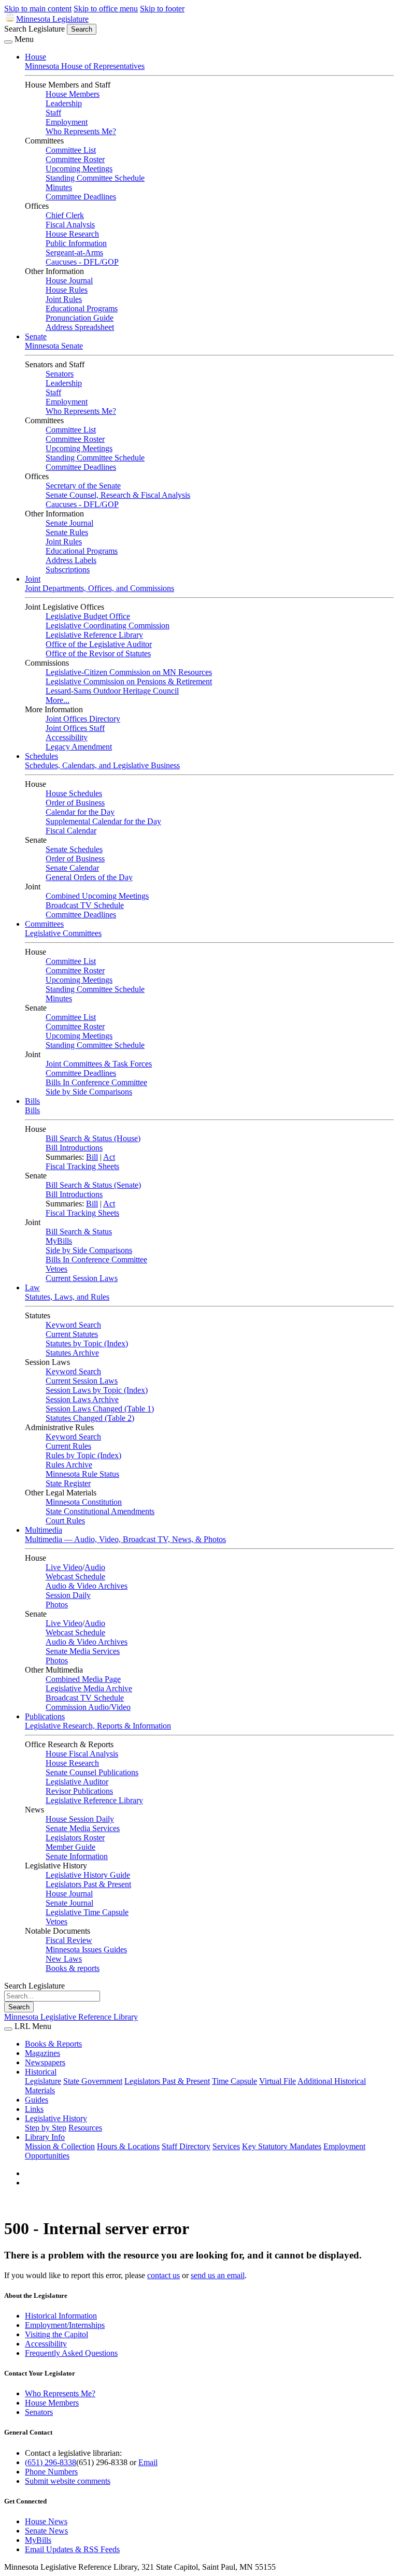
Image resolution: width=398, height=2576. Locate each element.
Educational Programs (82, 308)
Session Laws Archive (82, 1399)
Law (32, 1287)
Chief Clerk (65, 215)
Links (34, 2109)
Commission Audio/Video (88, 1707)
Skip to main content (38, 9)
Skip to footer (162, 9)
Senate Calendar (72, 868)
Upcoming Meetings (79, 169)
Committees (44, 924)
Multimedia (44, 1530)
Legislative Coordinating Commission (108, 625)
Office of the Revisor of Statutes (98, 653)
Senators (60, 374)
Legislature (43, 2081)
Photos (57, 1604)
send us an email (218, 2275)
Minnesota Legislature (52, 19)
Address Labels (71, 560)
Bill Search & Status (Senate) (93, 1185)
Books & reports (73, 1968)
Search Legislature (34, 29)
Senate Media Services (83, 1651)
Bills (32, 1101)
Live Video (64, 1567)
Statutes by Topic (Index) (87, 1343)
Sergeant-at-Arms (74, 253)
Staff (53, 113)
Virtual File (278, 2081)
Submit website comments (68, 2481)
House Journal (69, 280)
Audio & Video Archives (87, 1586)
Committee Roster (75, 159)
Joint (33, 579)
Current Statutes (72, 1334)
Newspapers (45, 2062)
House (35, 57)
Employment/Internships (65, 2325)
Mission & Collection (60, 2146)
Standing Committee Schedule (95, 178)
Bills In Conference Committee (96, 1082)
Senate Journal (69, 523)
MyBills (59, 1241)
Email (148, 2462)
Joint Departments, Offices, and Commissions (99, 588)
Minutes (59, 187)
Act (109, 1157)
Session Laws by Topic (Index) (97, 1390)
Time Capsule (234, 2081)
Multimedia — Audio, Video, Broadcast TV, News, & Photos (125, 1539)
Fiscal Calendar (71, 831)
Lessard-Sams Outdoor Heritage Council (112, 691)
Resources (85, 2128)
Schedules (41, 756)
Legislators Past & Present (88, 1884)
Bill (92, 1157)
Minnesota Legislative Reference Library (71, 2017)
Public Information (76, 243)
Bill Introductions (74, 1148)
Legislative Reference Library (94, 635)
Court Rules (65, 1521)
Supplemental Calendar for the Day (103, 821)
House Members (73, 94)
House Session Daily (80, 1819)
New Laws (64, 1959)
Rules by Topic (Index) (83, 1455)
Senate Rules (67, 532)
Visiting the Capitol (56, 2334)
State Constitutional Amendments (100, 1511)
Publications (45, 1716)
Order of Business (75, 803)
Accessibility (67, 737)
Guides (37, 2100)
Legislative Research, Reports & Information (98, 1726)
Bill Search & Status (79, 1232)
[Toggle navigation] (8, 42)
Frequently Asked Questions (71, 2353)
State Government (93, 2081)
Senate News (46, 2531)
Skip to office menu (106, 9)
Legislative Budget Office (88, 616)
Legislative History (56, 2118)
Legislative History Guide (88, 1875)
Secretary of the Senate (83, 486)
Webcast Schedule (75, 1577)
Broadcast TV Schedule (85, 905)
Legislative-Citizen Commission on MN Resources (129, 672)
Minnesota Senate (54, 346)
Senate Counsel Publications (92, 1772)
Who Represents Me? (81, 131)
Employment (67, 122)
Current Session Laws (82, 1278)
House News (46, 2521)
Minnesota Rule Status (82, 1474)
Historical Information (61, 2316)
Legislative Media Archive (89, 1688)
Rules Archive (69, 1465)
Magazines (42, 2053)
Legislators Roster (75, 1838)
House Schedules (74, 793)
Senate (36, 336)
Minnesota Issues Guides (86, 1949)
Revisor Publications (79, 1791)
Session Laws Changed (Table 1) (100, 1409)
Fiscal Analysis (70, 225)
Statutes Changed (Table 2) (90, 1418)
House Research (72, 234)
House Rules (67, 290)
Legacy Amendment (79, 747)
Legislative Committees (63, 933)
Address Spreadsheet (80, 327)
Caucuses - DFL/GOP (82, 262)
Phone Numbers (51, 2472)
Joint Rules (64, 299)
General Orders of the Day (89, 877)
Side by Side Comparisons (89, 1092)
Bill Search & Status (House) (93, 1138)
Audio (95, 1567)
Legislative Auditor (77, 1782)
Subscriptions (68, 570)
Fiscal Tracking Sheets (82, 1166)
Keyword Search (73, 1325)
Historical (41, 2072)
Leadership (64, 103)
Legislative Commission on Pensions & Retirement (129, 681)
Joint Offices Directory (83, 719)
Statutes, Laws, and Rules (67, 1297)
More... (58, 700)
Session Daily (68, 1595)
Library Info (45, 2137)
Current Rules (68, 1446)
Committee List (71, 150)
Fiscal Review (69, 1940)
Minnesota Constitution (84, 1502)
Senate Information (77, 1856)
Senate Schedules (74, 849)
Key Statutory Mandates (282, 2146)
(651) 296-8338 (51, 2462)
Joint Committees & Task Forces (99, 1064)
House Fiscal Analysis (82, 1754)
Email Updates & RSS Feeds (72, 2549)
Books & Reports (53, 2044)
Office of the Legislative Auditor (99, 644)
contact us (164, 2275)
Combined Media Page (83, 1679)
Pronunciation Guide (80, 318)
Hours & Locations (128, 2146)
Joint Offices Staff (75, 728)
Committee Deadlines (81, 197)
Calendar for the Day (80, 812)
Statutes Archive (72, 1353)
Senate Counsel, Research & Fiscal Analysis (118, 495)
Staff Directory (186, 2146)
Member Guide (70, 1847)
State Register (68, 1483)
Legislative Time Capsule (87, 1912)
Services (226, 2146)
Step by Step (46, 2128)
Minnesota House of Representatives (85, 66)
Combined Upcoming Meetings (97, 896)
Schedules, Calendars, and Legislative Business (102, 765)
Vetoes (56, 1269)
